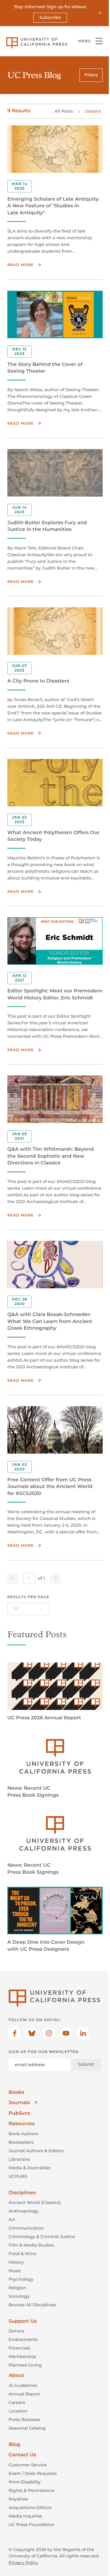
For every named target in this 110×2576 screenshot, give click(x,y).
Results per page (28, 1597)
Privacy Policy (23, 2563)
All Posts (64, 111)
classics (93, 111)
